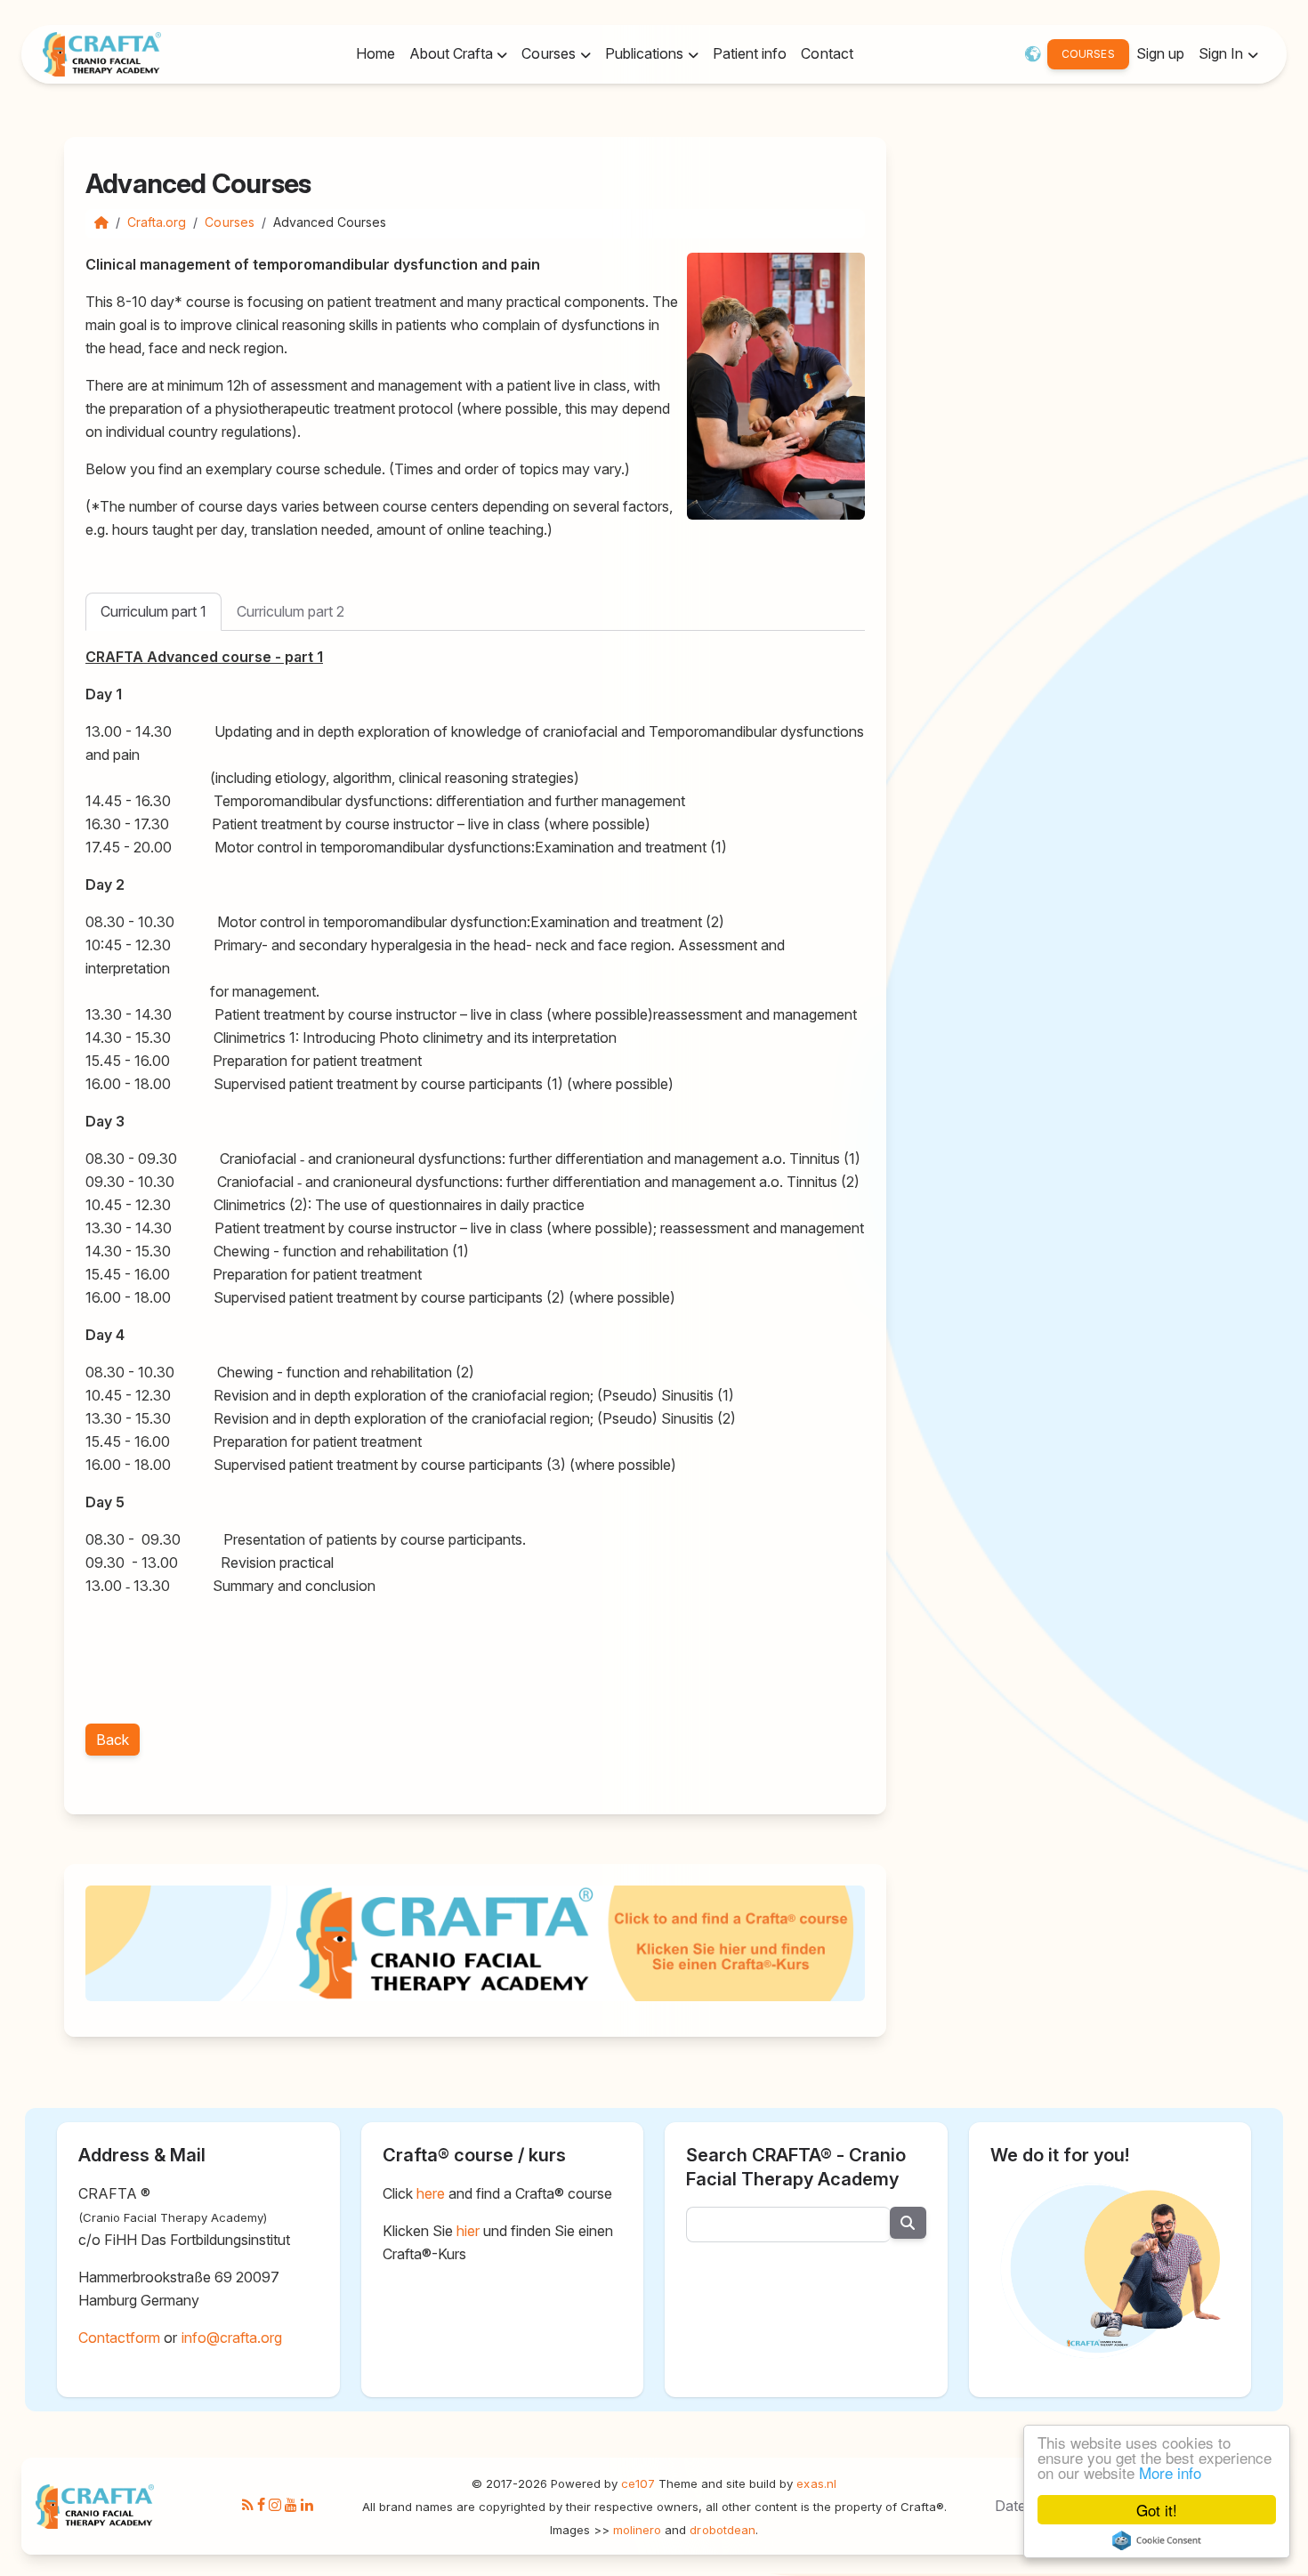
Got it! (1157, 2510)
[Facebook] (261, 2506)
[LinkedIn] (307, 2506)
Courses (229, 222)
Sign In (1223, 53)
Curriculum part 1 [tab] (153, 611)
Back (113, 1740)
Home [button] (375, 53)
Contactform (119, 2338)
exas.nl (816, 2483)
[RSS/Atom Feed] (248, 2506)
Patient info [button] (750, 53)
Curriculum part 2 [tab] (291, 611)
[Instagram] (275, 2506)
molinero (637, 2530)
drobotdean (722, 2530)
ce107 (638, 2483)
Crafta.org (157, 222)
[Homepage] (101, 222)
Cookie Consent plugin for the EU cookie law (1157, 2540)
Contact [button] (827, 53)
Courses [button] (550, 53)
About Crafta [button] (453, 53)
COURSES (1088, 54)
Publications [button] (646, 53)
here (431, 2193)
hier (468, 2231)
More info (1170, 2472)
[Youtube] (291, 2506)
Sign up (1160, 53)
